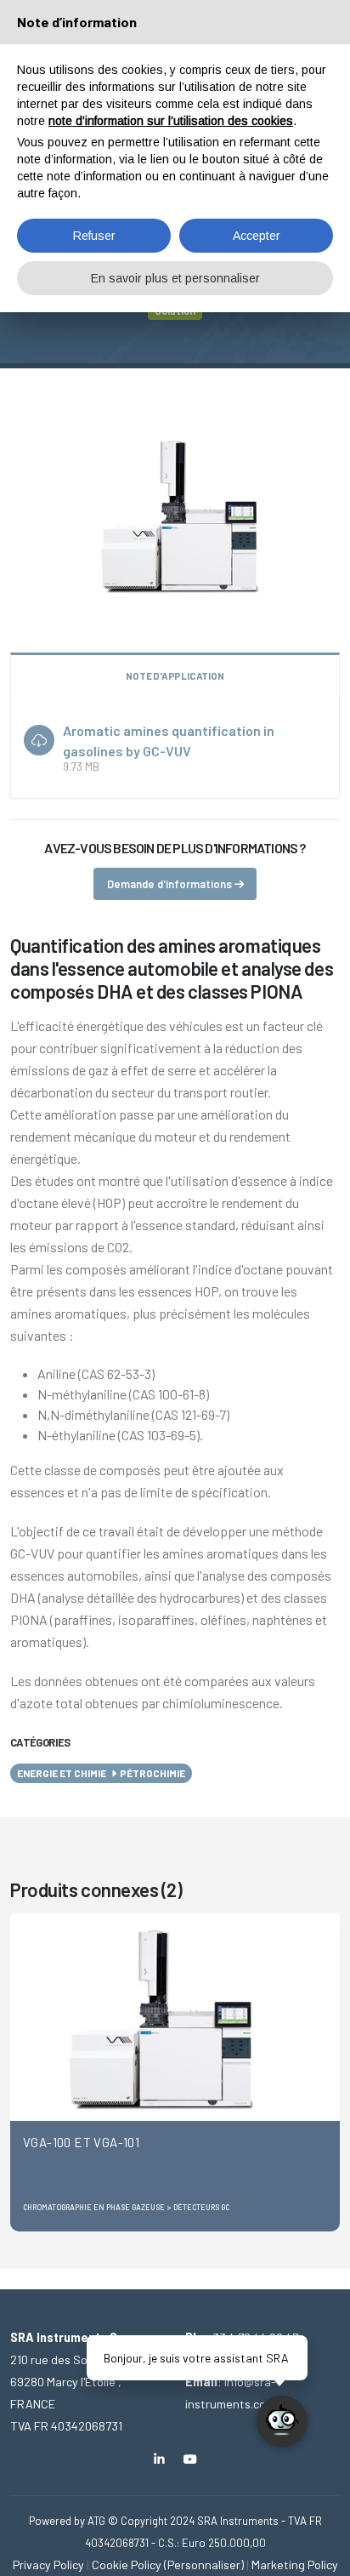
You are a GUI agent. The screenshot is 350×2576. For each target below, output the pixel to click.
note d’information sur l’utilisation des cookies (171, 121)
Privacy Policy (48, 2565)
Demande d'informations (171, 884)
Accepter (257, 236)
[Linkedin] (159, 2459)
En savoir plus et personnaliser (175, 278)
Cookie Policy (127, 2565)
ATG (96, 2521)
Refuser (94, 236)
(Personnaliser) (204, 2565)
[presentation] (23, 2072)
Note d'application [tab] (175, 675)
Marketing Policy (295, 2565)
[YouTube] (191, 2459)
